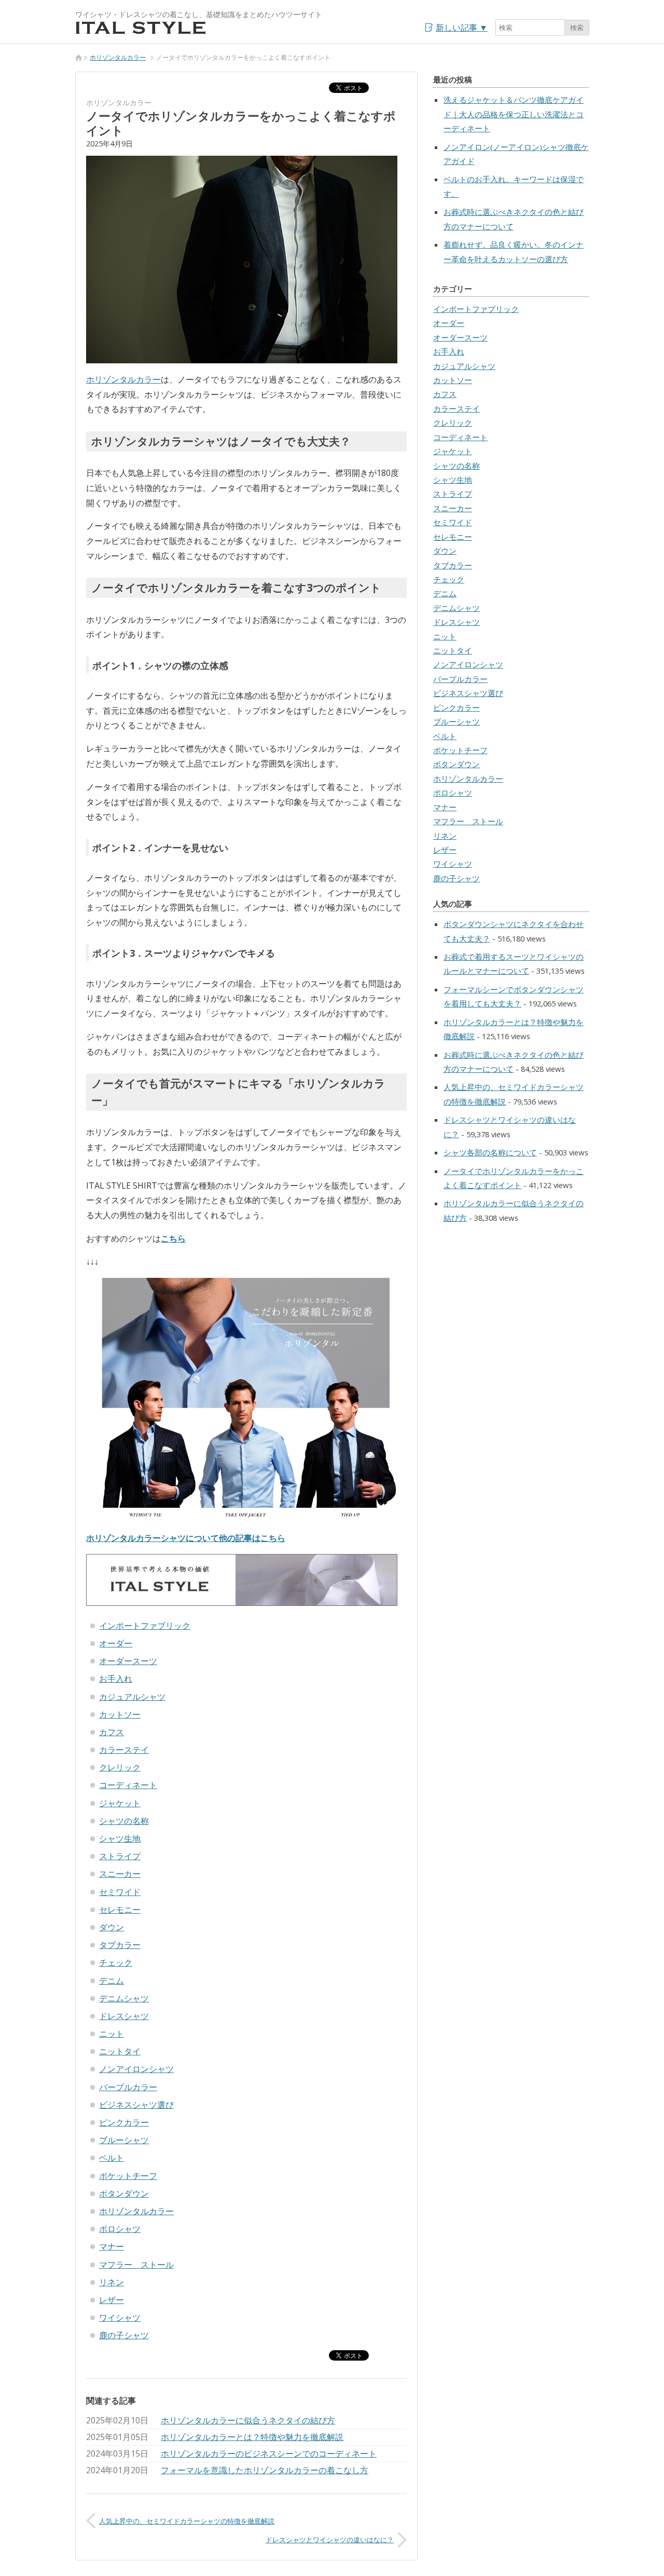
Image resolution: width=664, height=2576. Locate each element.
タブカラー (120, 1945)
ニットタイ (120, 2051)
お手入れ (116, 1679)
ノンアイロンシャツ (136, 2069)
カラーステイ (124, 1750)
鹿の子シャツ (124, 2335)
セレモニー (120, 1910)
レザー (112, 2300)
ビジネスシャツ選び (136, 2105)
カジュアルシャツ (132, 1697)
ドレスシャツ (124, 2016)
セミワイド (120, 1892)
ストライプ (120, 1856)
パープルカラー (128, 2087)
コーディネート (128, 1785)
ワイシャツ (120, 2318)
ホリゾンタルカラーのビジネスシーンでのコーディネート (269, 2454)
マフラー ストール (136, 2265)
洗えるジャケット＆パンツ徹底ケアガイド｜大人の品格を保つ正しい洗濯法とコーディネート (514, 114)
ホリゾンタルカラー (118, 57)
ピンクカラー (124, 2122)
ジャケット (120, 1803)
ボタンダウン (124, 2193)
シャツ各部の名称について (490, 1152)
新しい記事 (462, 28)
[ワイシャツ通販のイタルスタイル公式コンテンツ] (141, 32)
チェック (116, 1962)
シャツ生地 (120, 1838)
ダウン (112, 1927)
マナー (112, 2246)
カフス (112, 1732)
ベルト (112, 2158)
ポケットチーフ (128, 2176)
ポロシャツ (120, 2229)
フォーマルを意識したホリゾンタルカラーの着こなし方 (265, 2470)
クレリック (120, 1767)
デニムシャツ (124, 1998)
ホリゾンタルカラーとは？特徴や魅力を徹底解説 (252, 2437)
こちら (173, 1238)
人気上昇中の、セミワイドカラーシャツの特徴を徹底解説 (187, 2521)
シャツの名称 (124, 1821)
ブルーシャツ (124, 2140)
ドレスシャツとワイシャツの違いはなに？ (330, 2540)
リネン (112, 2282)
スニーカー (120, 1874)
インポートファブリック (145, 1626)
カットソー (120, 1714)
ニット (112, 2034)
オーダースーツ (128, 1661)
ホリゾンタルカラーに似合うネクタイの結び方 (248, 2420)
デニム (112, 1981)
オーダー (116, 1643)
